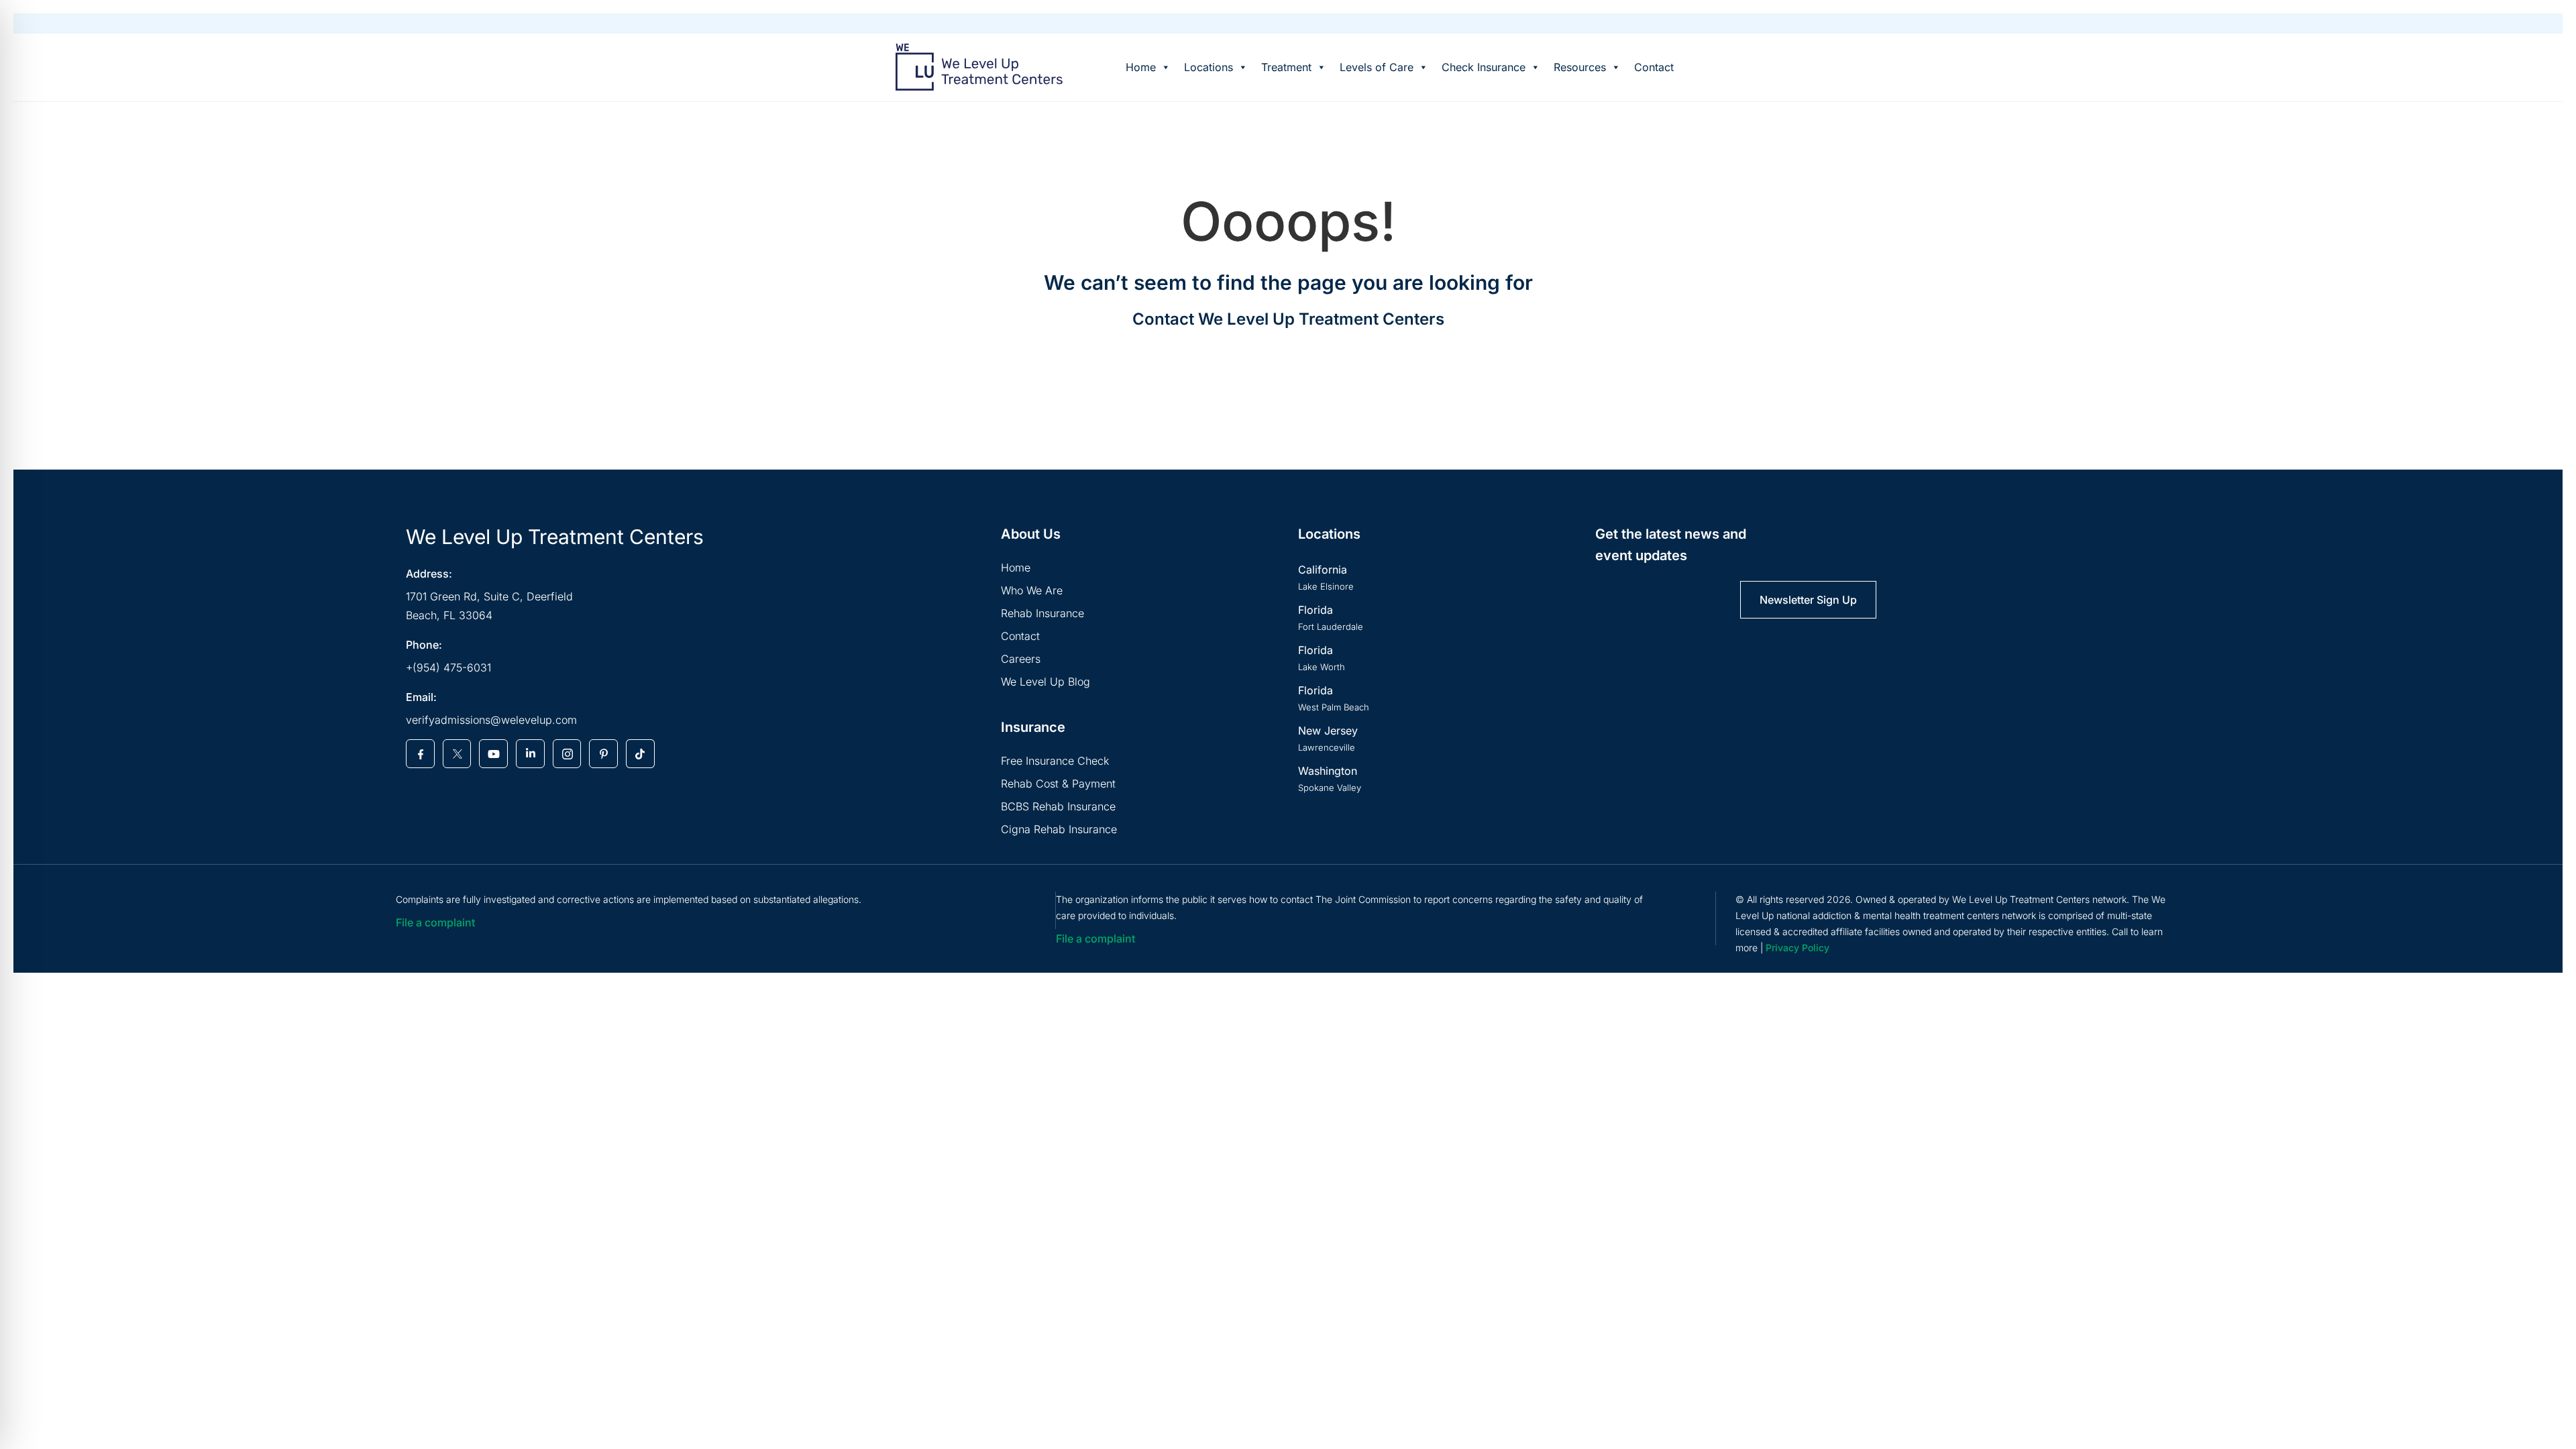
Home (1141, 67)
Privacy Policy (1797, 948)
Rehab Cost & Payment (1058, 784)
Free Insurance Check (1055, 761)
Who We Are (1032, 590)
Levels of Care (1377, 67)
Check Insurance (1484, 67)
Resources (1580, 67)
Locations (1209, 67)
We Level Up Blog (1045, 682)
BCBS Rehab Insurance (1058, 806)
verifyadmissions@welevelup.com (491, 720)
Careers (1021, 659)
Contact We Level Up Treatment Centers (1288, 319)
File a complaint (435, 922)
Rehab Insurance (1042, 613)
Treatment (1286, 67)
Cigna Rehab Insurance (1059, 829)
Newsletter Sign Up (1808, 600)
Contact (1654, 67)
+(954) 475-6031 (448, 667)
